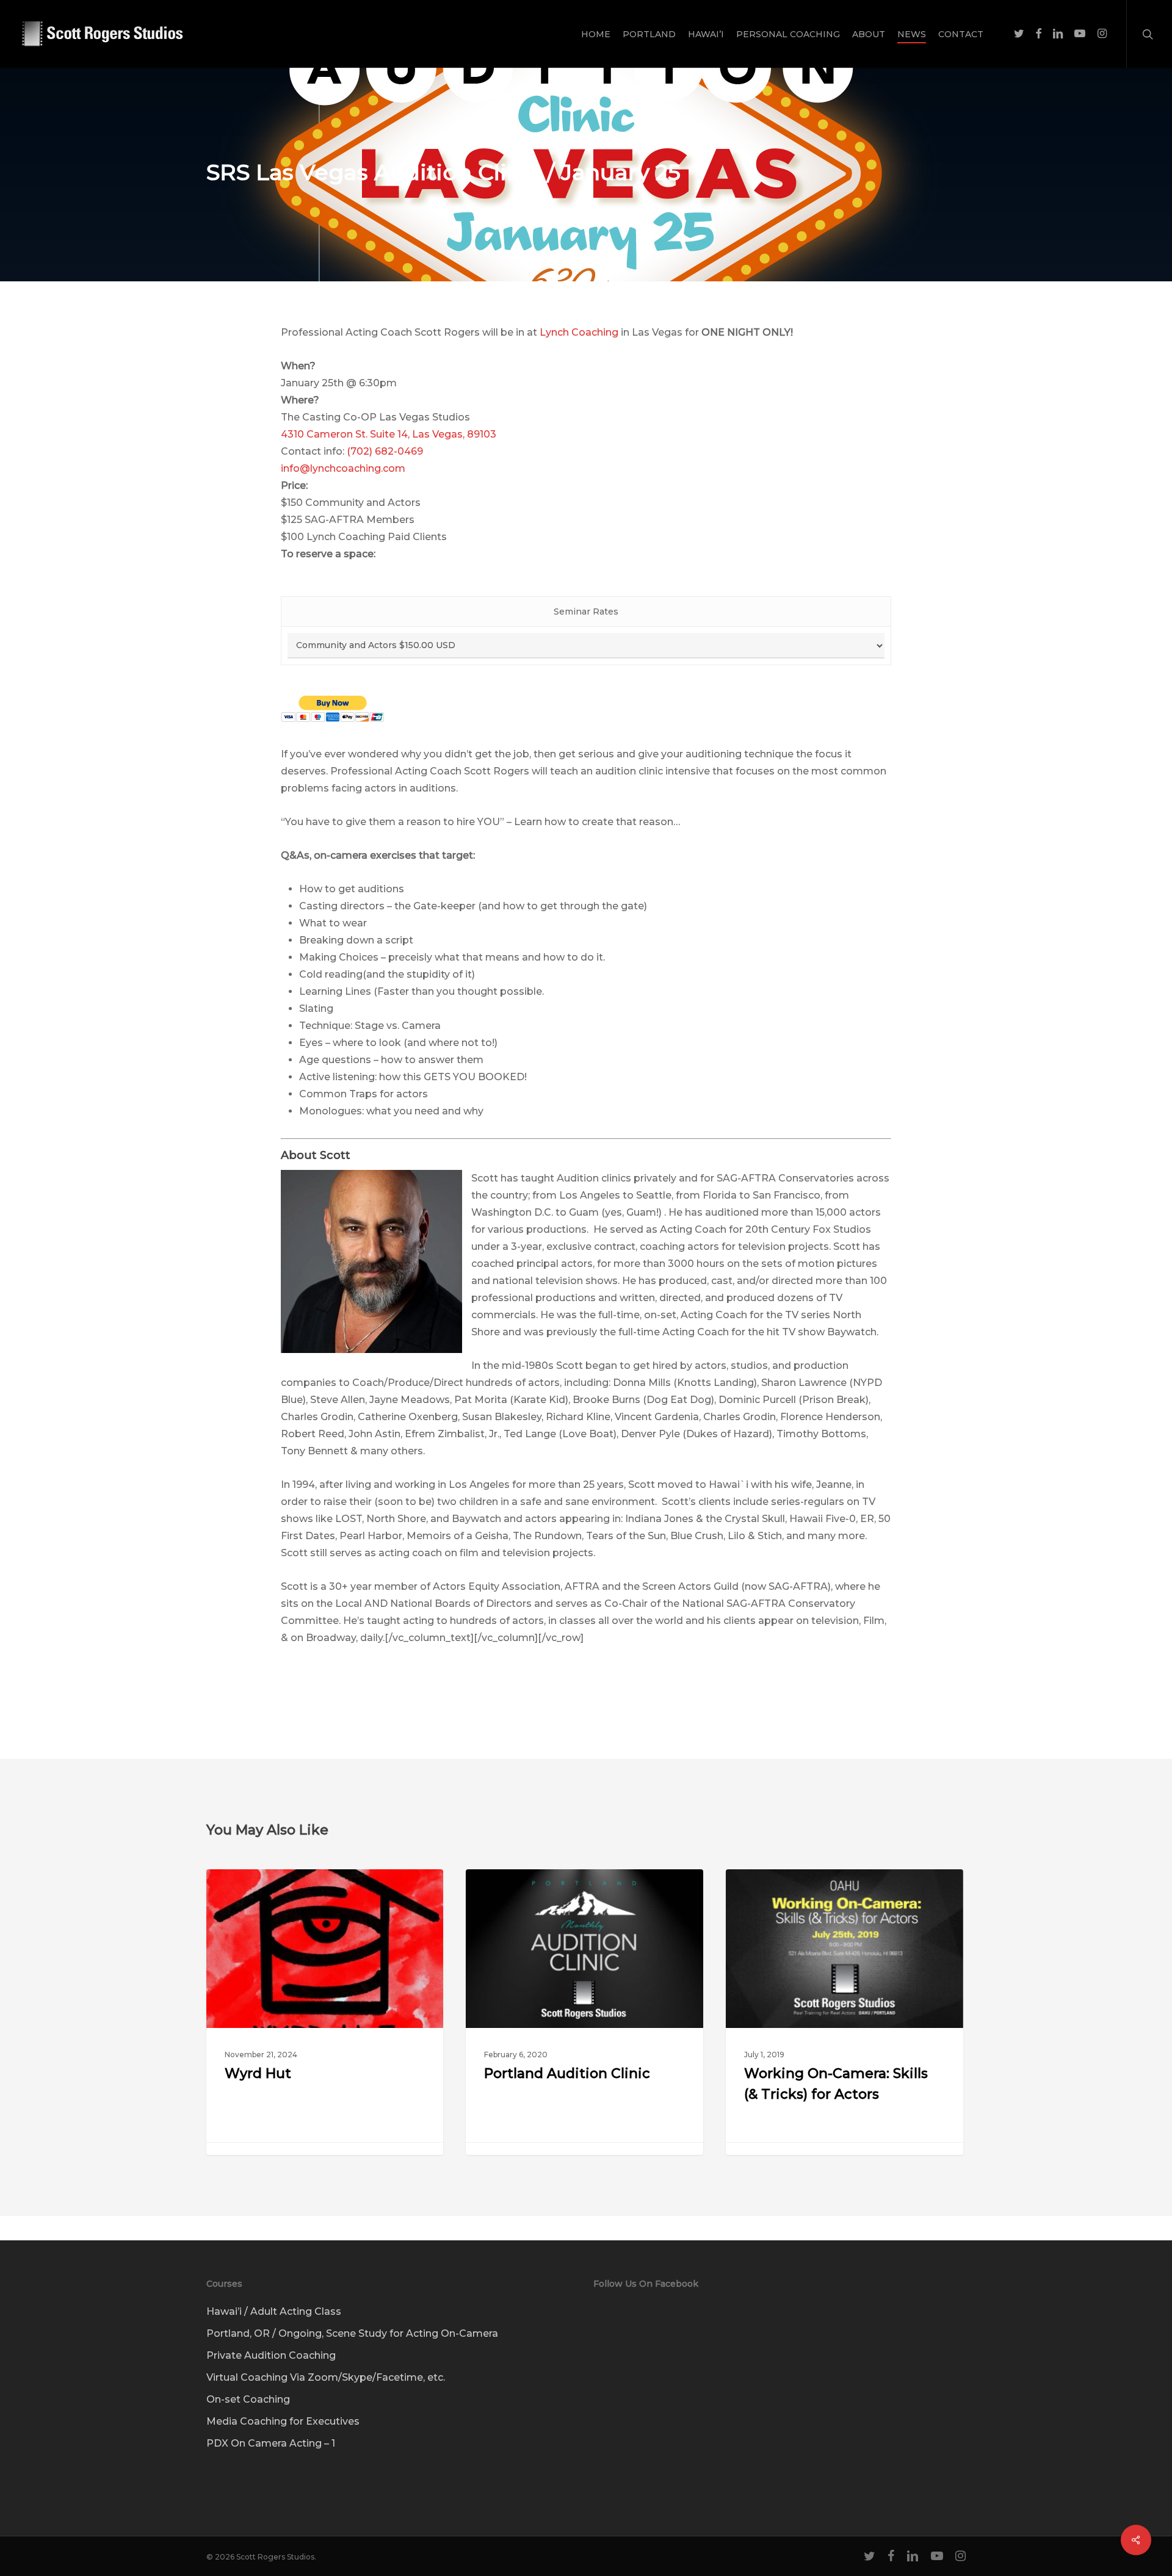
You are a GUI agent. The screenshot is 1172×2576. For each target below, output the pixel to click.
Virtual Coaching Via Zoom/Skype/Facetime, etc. (326, 2377)
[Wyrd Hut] (325, 2012)
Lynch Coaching (579, 332)
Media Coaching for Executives (283, 2421)
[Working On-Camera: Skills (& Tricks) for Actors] (844, 2012)
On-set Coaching (248, 2399)
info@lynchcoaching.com (343, 468)
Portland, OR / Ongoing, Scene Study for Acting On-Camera (352, 2333)
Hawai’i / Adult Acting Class (274, 2311)
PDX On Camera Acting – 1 (271, 2443)
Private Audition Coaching (271, 2355)
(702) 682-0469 (385, 451)
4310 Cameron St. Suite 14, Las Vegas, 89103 (389, 434)
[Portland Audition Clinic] (584, 2012)
